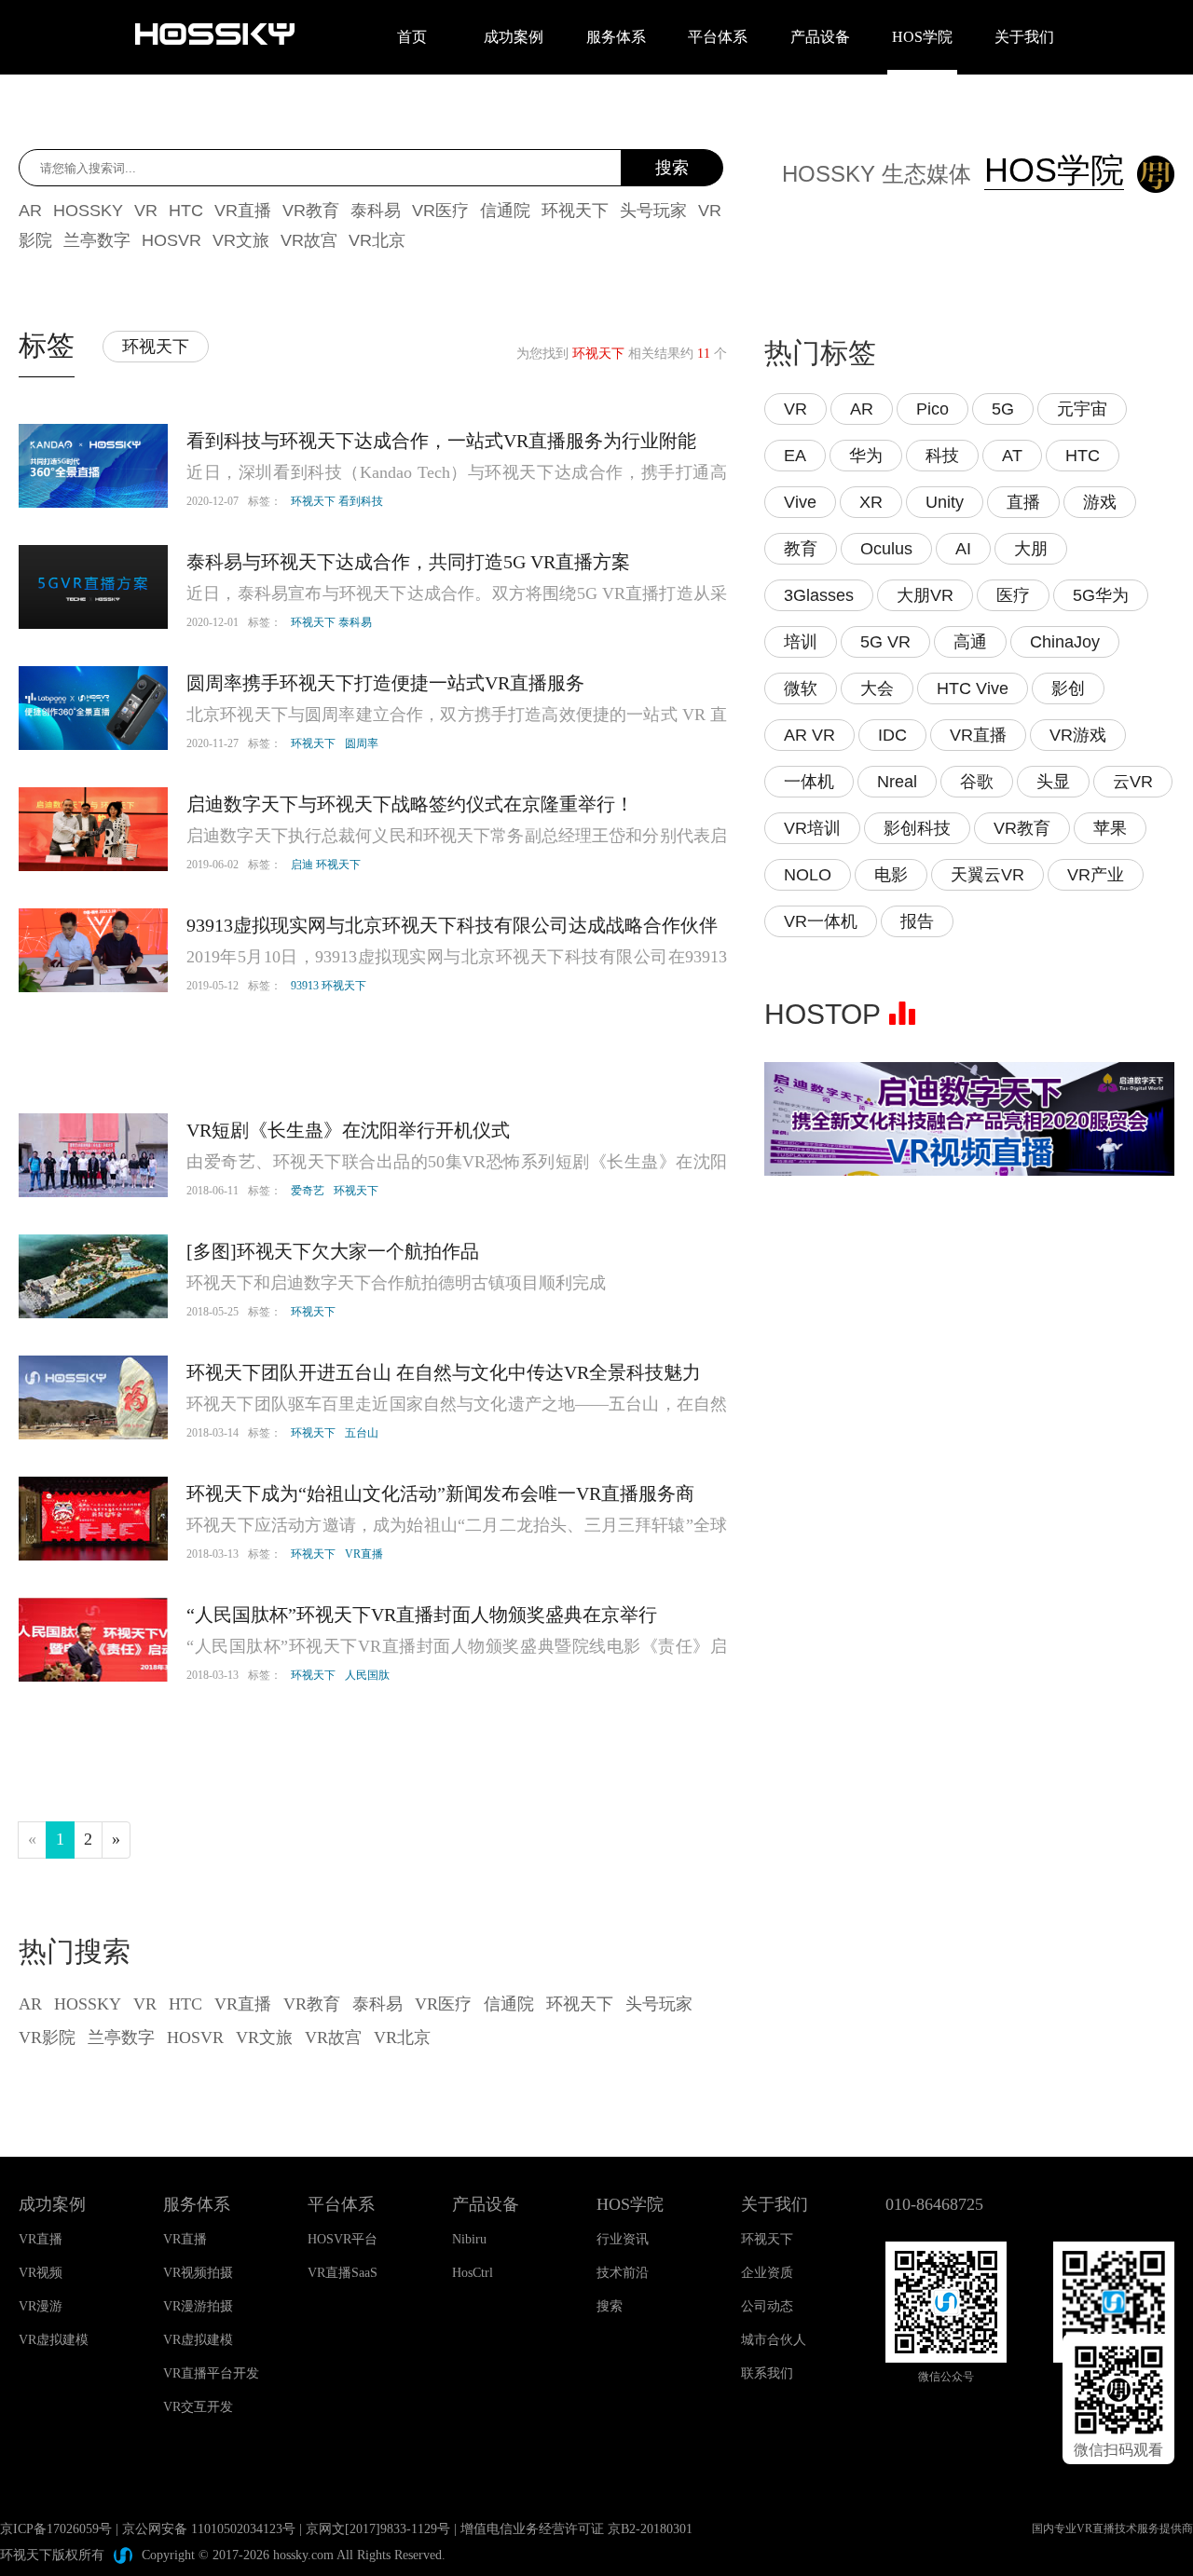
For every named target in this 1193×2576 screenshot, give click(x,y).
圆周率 (362, 743)
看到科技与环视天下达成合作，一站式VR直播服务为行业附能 (441, 441)
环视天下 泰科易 (331, 622)
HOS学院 (922, 37)
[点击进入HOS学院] (1151, 177)
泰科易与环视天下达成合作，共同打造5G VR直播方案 (408, 562)
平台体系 (718, 37)
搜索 (672, 168)
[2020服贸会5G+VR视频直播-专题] (969, 1076)
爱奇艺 (308, 1191)
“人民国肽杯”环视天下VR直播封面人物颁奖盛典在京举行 (422, 1615)
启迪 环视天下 (326, 865)
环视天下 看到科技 (337, 501)
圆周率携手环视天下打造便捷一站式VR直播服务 (385, 683)
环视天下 (313, 743)
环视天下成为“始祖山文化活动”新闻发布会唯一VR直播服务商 (440, 1493)
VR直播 (364, 1554)
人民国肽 (367, 1675)
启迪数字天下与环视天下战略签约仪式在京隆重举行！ (410, 804)
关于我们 (1024, 37)
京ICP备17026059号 (56, 2529)
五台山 (362, 1433)
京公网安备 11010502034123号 (209, 2529)
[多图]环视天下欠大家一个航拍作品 (333, 1251)
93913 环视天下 (329, 986)
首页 (412, 37)
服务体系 (616, 37)
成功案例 (514, 37)
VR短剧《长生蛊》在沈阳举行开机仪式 (348, 1130)
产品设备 (820, 37)
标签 (47, 345)
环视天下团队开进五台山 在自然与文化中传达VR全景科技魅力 (444, 1372)
